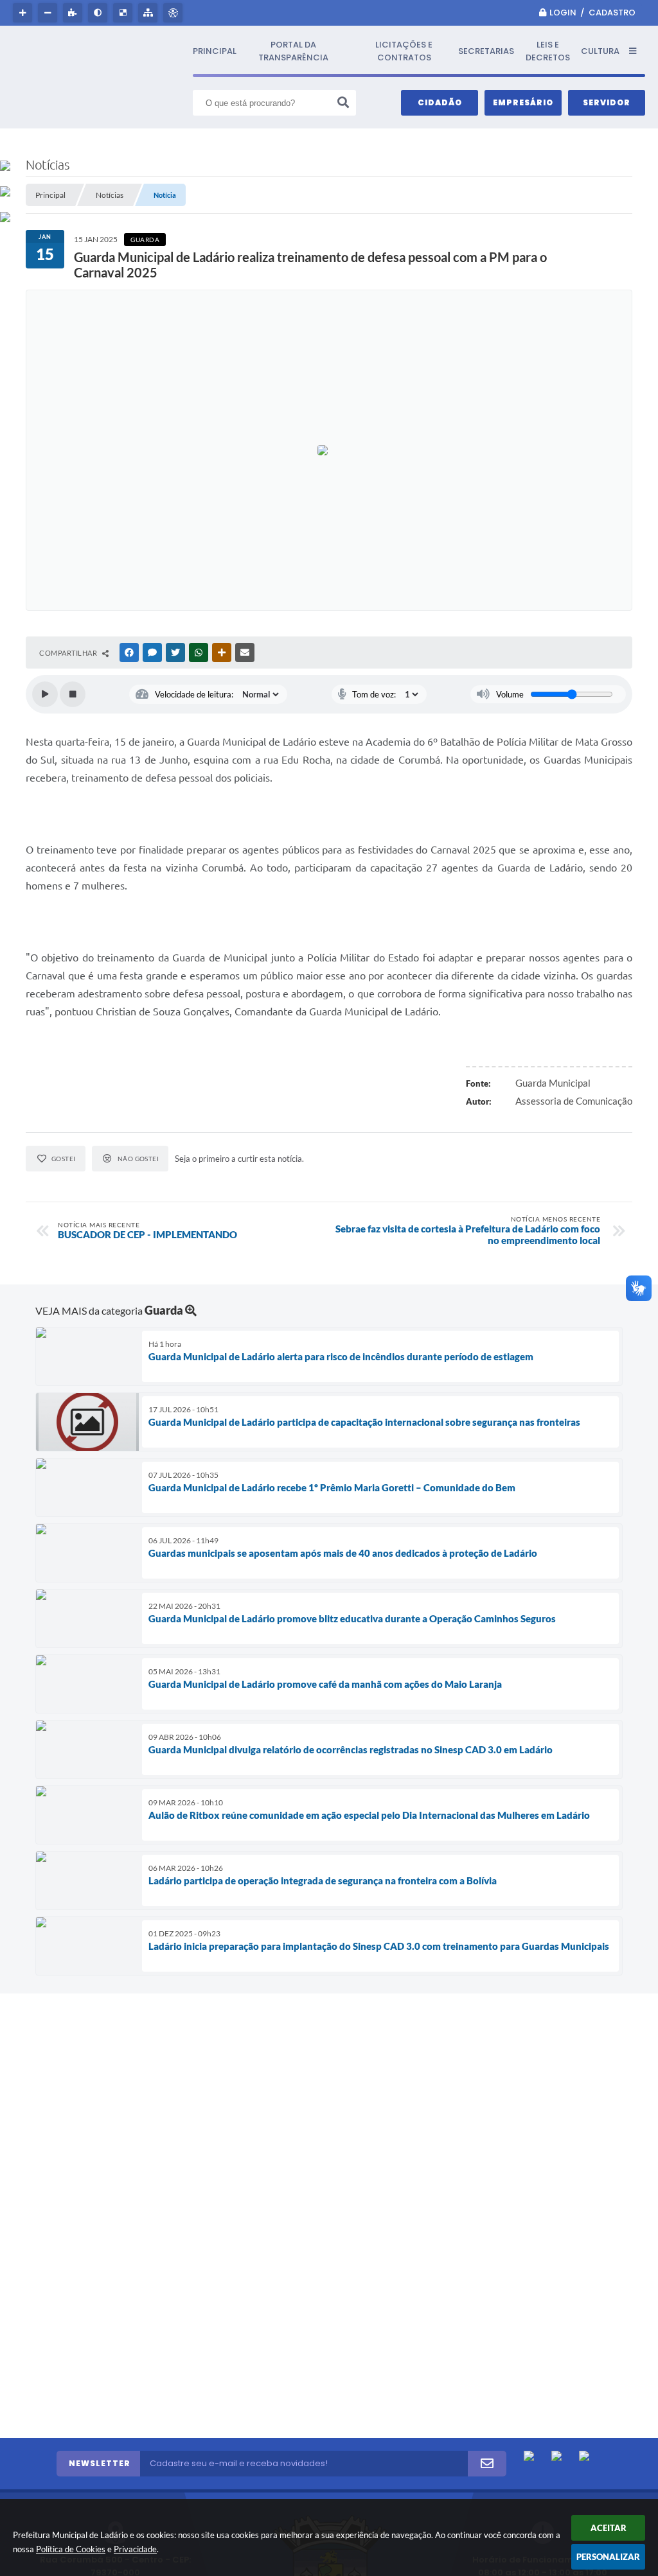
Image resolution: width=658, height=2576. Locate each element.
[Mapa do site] (149, 13)
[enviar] (487, 2464)
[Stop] (73, 694)
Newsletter (100, 2463)
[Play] (45, 694)
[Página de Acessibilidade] (174, 13)
